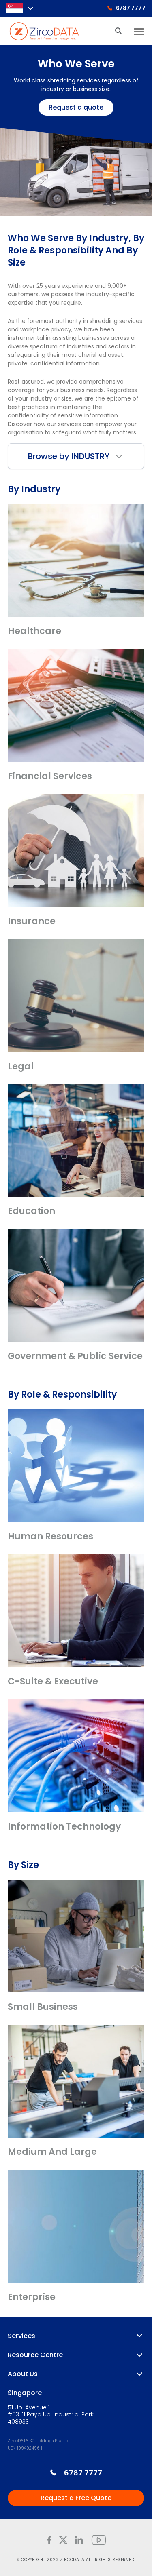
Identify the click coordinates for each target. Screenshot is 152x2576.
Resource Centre (35, 2355)
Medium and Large (52, 2152)
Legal (21, 1066)
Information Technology (64, 1827)
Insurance (32, 921)
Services (21, 2336)
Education (31, 1211)
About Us (23, 2374)
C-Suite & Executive (53, 1681)
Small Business (43, 2007)
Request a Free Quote (76, 2498)
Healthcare (34, 631)
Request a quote (76, 107)
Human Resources (50, 1536)
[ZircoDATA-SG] (44, 31)
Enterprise (32, 2297)
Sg (15, 8)
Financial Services (50, 776)
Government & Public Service (75, 1356)
